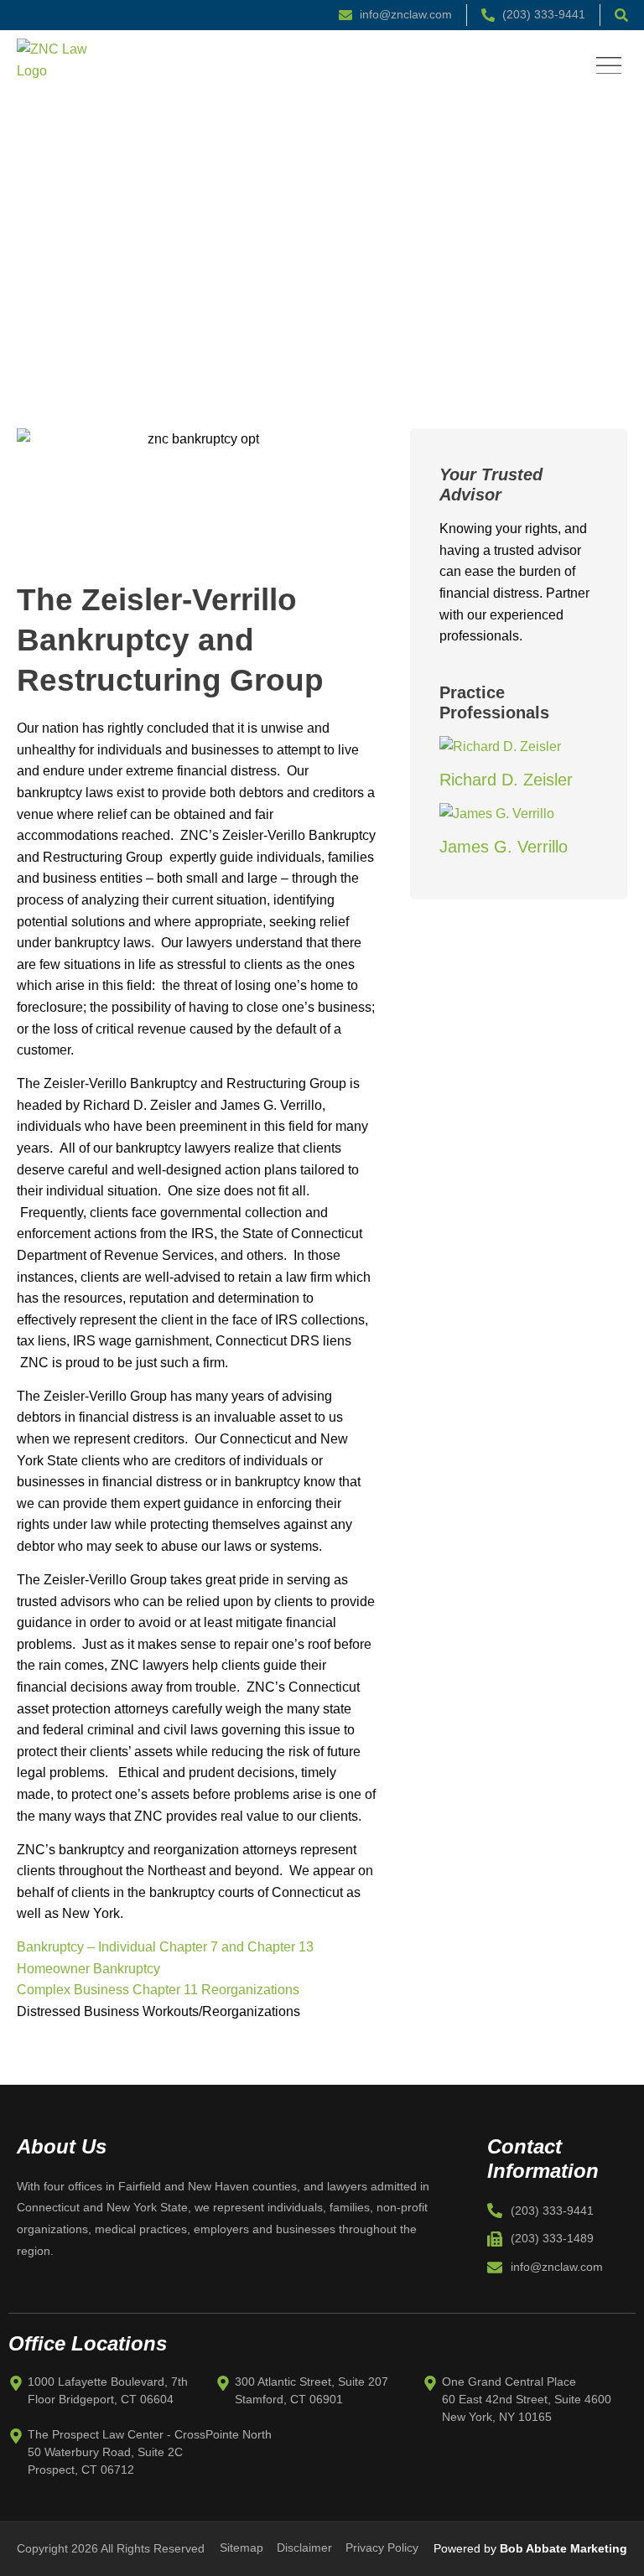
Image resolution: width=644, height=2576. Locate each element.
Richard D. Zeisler (506, 780)
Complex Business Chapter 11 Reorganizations (158, 1990)
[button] (608, 66)
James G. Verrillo (504, 847)
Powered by (530, 2548)
